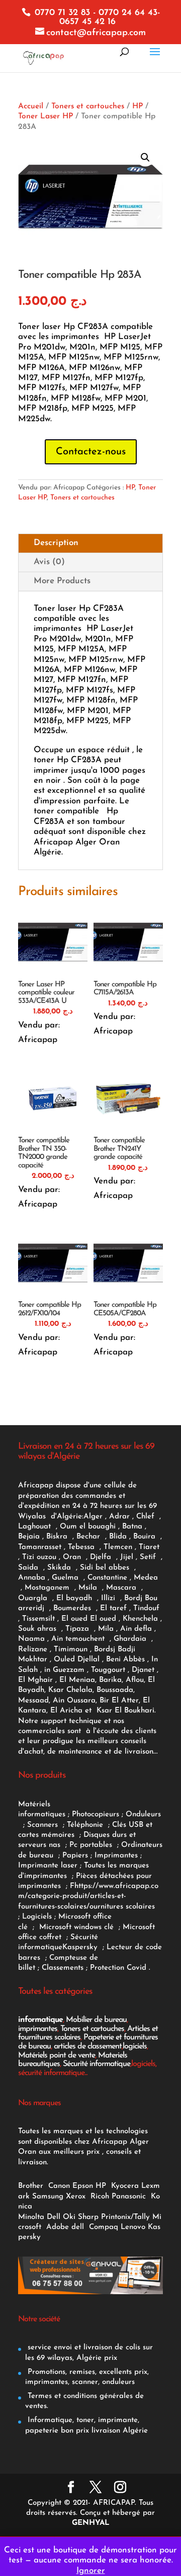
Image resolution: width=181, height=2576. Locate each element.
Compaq (104, 2227)
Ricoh (100, 2197)
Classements (64, 1968)
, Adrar (117, 1517)
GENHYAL (91, 2523)
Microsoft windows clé (76, 1927)
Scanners (44, 1825)
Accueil (31, 106)
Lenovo (133, 2227)
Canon (59, 2186)
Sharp (88, 2217)
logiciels (135, 2046)
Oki (69, 2217)
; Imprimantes (113, 1856)
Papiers (75, 1856)
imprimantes (38, 2029)
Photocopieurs (96, 1815)
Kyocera (125, 2186)
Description (56, 543)
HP (138, 106)
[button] (145, 157)
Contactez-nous (91, 452)
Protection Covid (118, 1968)
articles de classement (88, 2046)
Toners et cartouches (88, 106)
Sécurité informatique (97, 2064)
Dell (54, 2217)
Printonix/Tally (125, 2217)
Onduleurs (143, 1815)
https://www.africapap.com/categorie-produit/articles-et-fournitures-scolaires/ (88, 1897)
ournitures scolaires (122, 1907)
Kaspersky (82, 1947)
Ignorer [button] (91, 2571)
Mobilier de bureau (96, 2020)
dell (78, 2227)
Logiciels (38, 1917)
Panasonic (129, 2197)
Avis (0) (49, 562)
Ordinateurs (142, 1845)
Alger (93, 1517)
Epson (83, 2186)
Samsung (48, 2197)
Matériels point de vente (57, 2055)
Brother (32, 2186)
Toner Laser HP (46, 116)
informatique (40, 2020)
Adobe (58, 2227)
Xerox (76, 2197)
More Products (62, 581)
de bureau (37, 1856)
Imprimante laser (48, 1866)
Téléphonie (86, 1825)
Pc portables (92, 1845)
